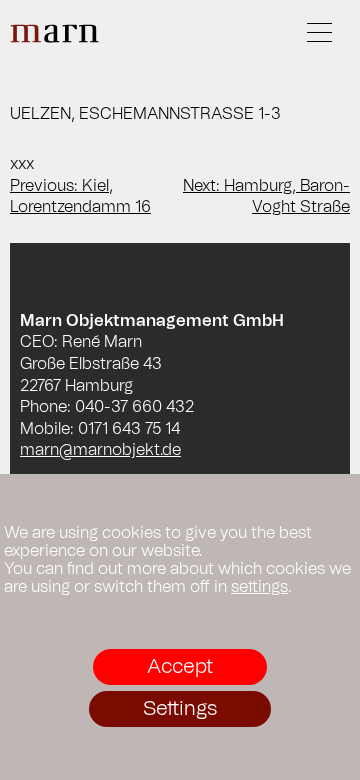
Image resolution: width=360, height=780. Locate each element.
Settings (180, 709)
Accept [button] (180, 667)
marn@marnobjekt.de (100, 450)
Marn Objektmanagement (55, 33)
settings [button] (259, 587)
